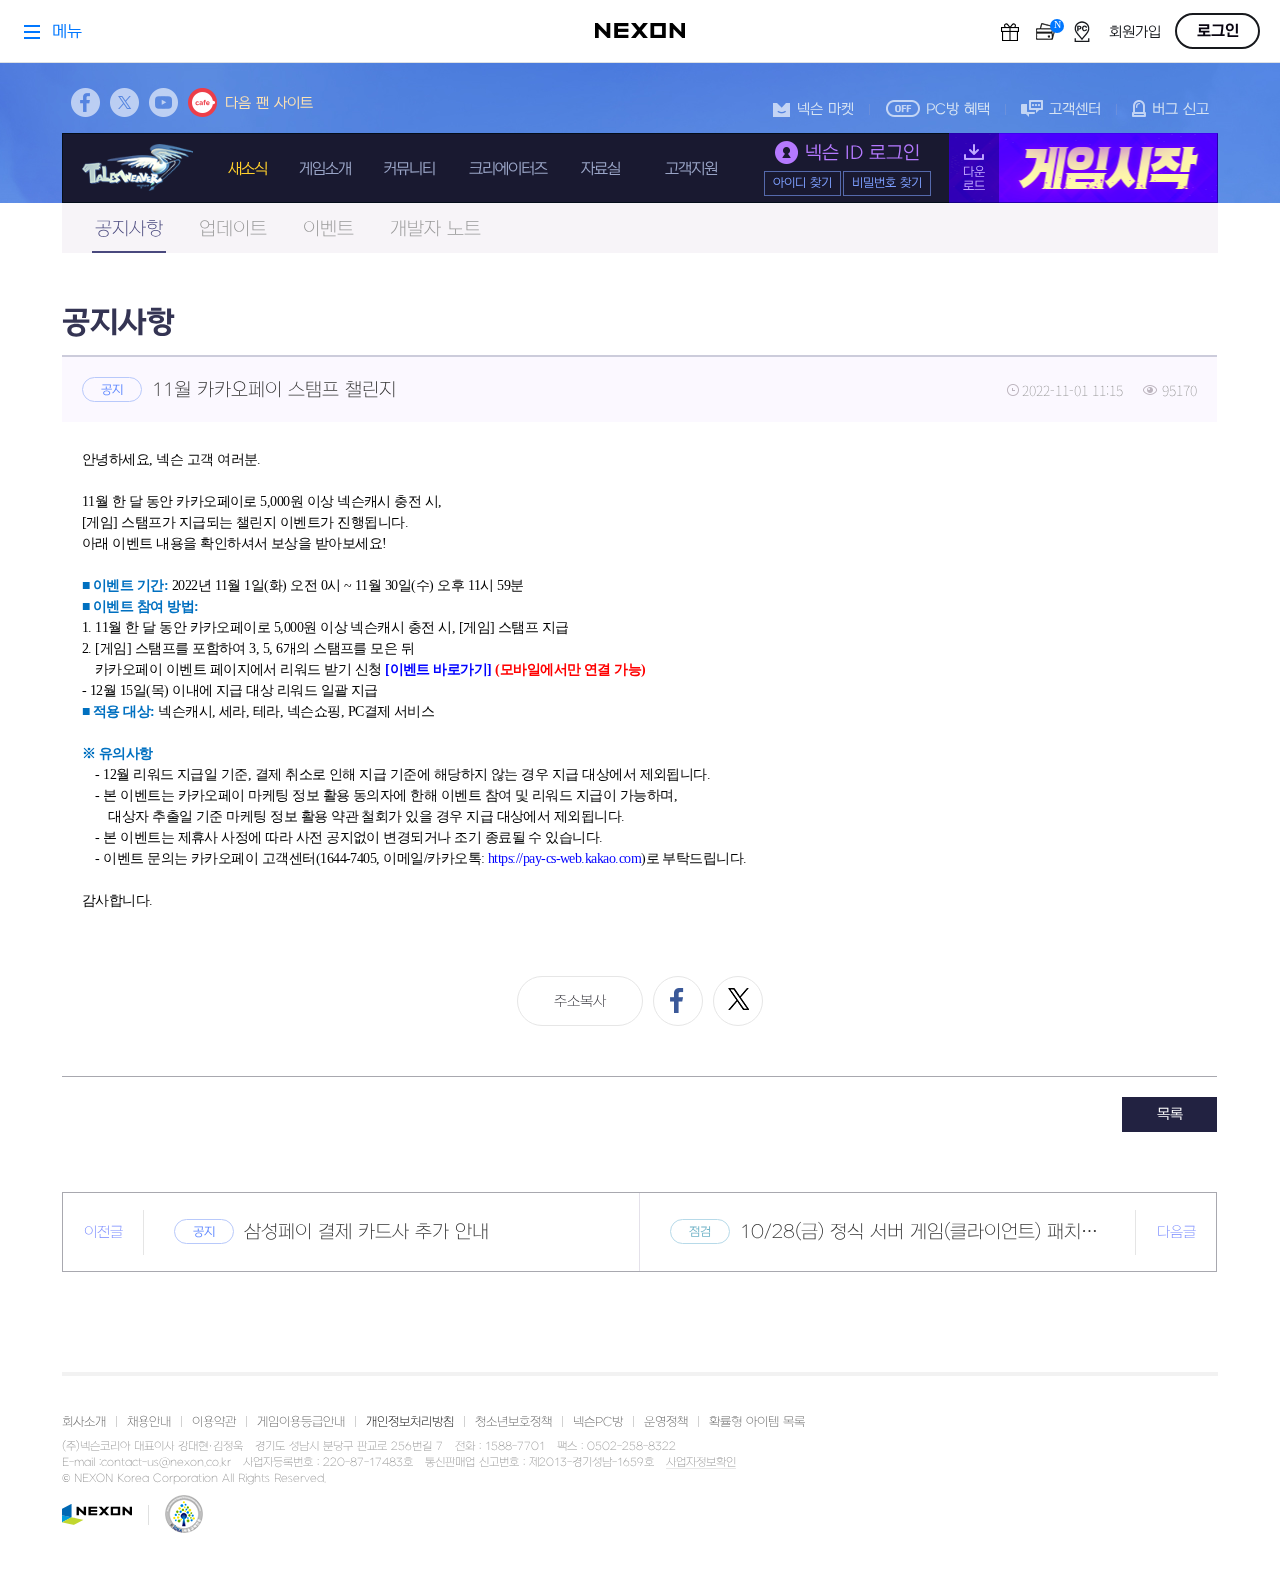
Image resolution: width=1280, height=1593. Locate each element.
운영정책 (666, 1422)
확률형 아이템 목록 (757, 1422)
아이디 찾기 (802, 183)
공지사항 (129, 229)
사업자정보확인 (701, 1463)
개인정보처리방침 (410, 1422)
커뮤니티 (409, 169)
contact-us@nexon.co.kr (166, 1462)
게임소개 (325, 169)
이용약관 (214, 1422)
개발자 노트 (435, 229)
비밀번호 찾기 (887, 183)
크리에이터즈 (508, 169)
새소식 (247, 169)
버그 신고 (1180, 109)
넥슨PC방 (598, 1422)
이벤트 (328, 229)
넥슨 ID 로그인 (862, 153)
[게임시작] (1083, 168)
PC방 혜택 (958, 109)
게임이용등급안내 (301, 1422)
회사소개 (84, 1422)
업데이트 (233, 229)
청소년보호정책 (513, 1422)
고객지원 (691, 169)
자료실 (600, 169)
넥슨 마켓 (825, 109)
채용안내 (149, 1422)
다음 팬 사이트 (269, 103)
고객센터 (1075, 109)
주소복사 (580, 1001)
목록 (1170, 1114)
